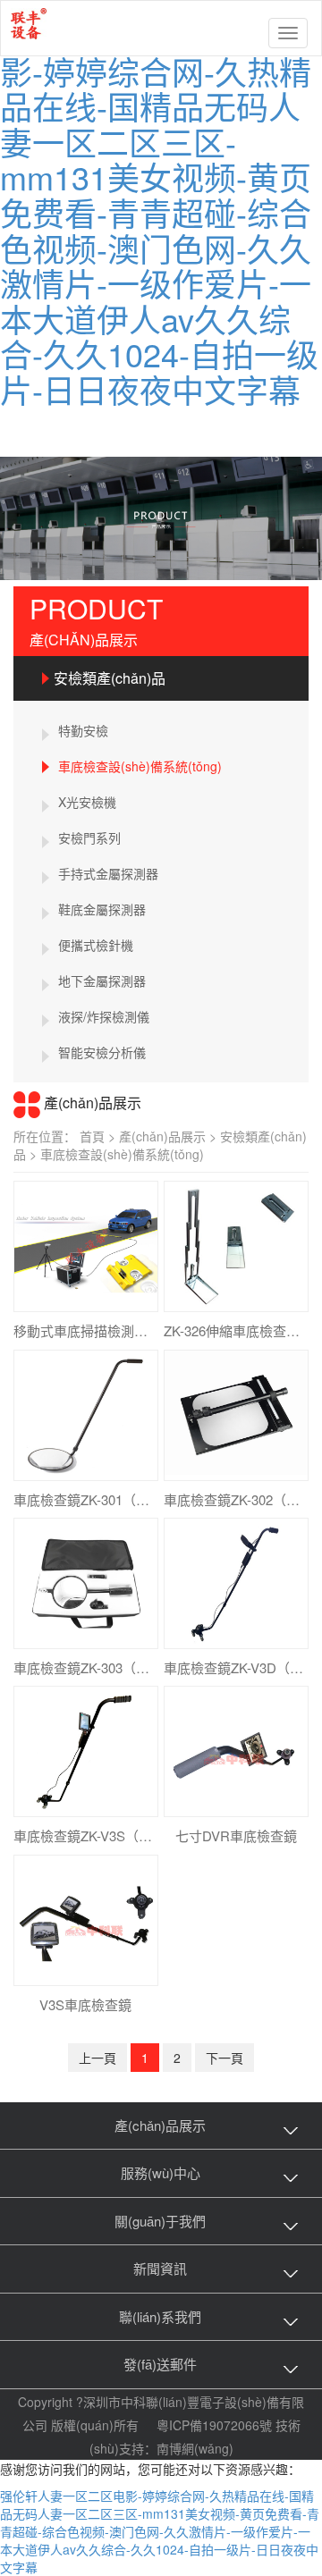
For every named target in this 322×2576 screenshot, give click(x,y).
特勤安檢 (83, 730)
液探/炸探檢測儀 (104, 1016)
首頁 (99, 1136)
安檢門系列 (89, 838)
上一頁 (97, 2058)
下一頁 (225, 2058)
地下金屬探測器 (102, 981)
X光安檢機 (87, 802)
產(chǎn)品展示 (169, 1136)
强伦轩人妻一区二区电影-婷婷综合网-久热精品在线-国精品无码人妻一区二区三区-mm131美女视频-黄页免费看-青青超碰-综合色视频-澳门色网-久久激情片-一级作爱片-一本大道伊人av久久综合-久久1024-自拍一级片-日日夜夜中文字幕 (161, 212)
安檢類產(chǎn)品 (110, 678)
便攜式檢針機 (96, 945)
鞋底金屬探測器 (102, 909)
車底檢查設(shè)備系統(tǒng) (140, 766)
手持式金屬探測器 (108, 873)
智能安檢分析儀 (102, 1052)
